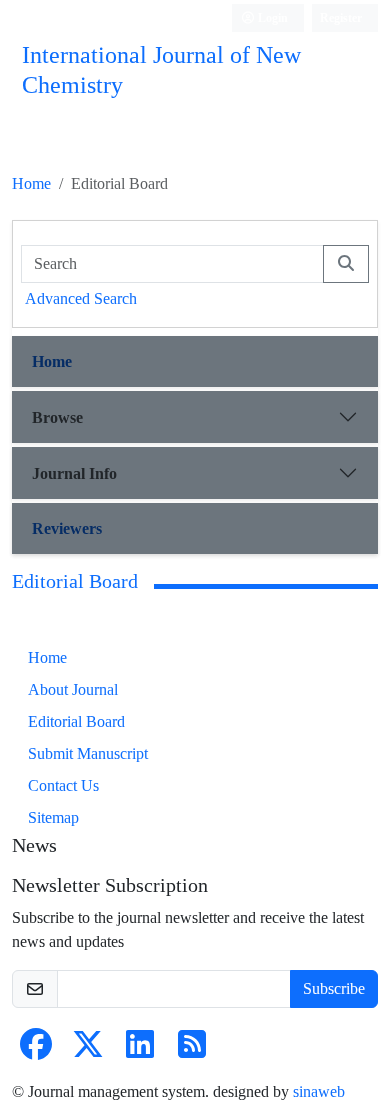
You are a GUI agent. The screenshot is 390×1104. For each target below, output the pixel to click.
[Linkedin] (140, 1050)
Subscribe (334, 988)
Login (271, 17)
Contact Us (63, 785)
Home (31, 183)
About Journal (73, 689)
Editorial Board (76, 721)
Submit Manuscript (88, 753)
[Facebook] (36, 1050)
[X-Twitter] (88, 1050)
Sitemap (53, 817)
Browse (57, 417)
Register (341, 17)
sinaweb (319, 1091)
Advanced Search (81, 298)
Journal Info (74, 473)
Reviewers (67, 528)
